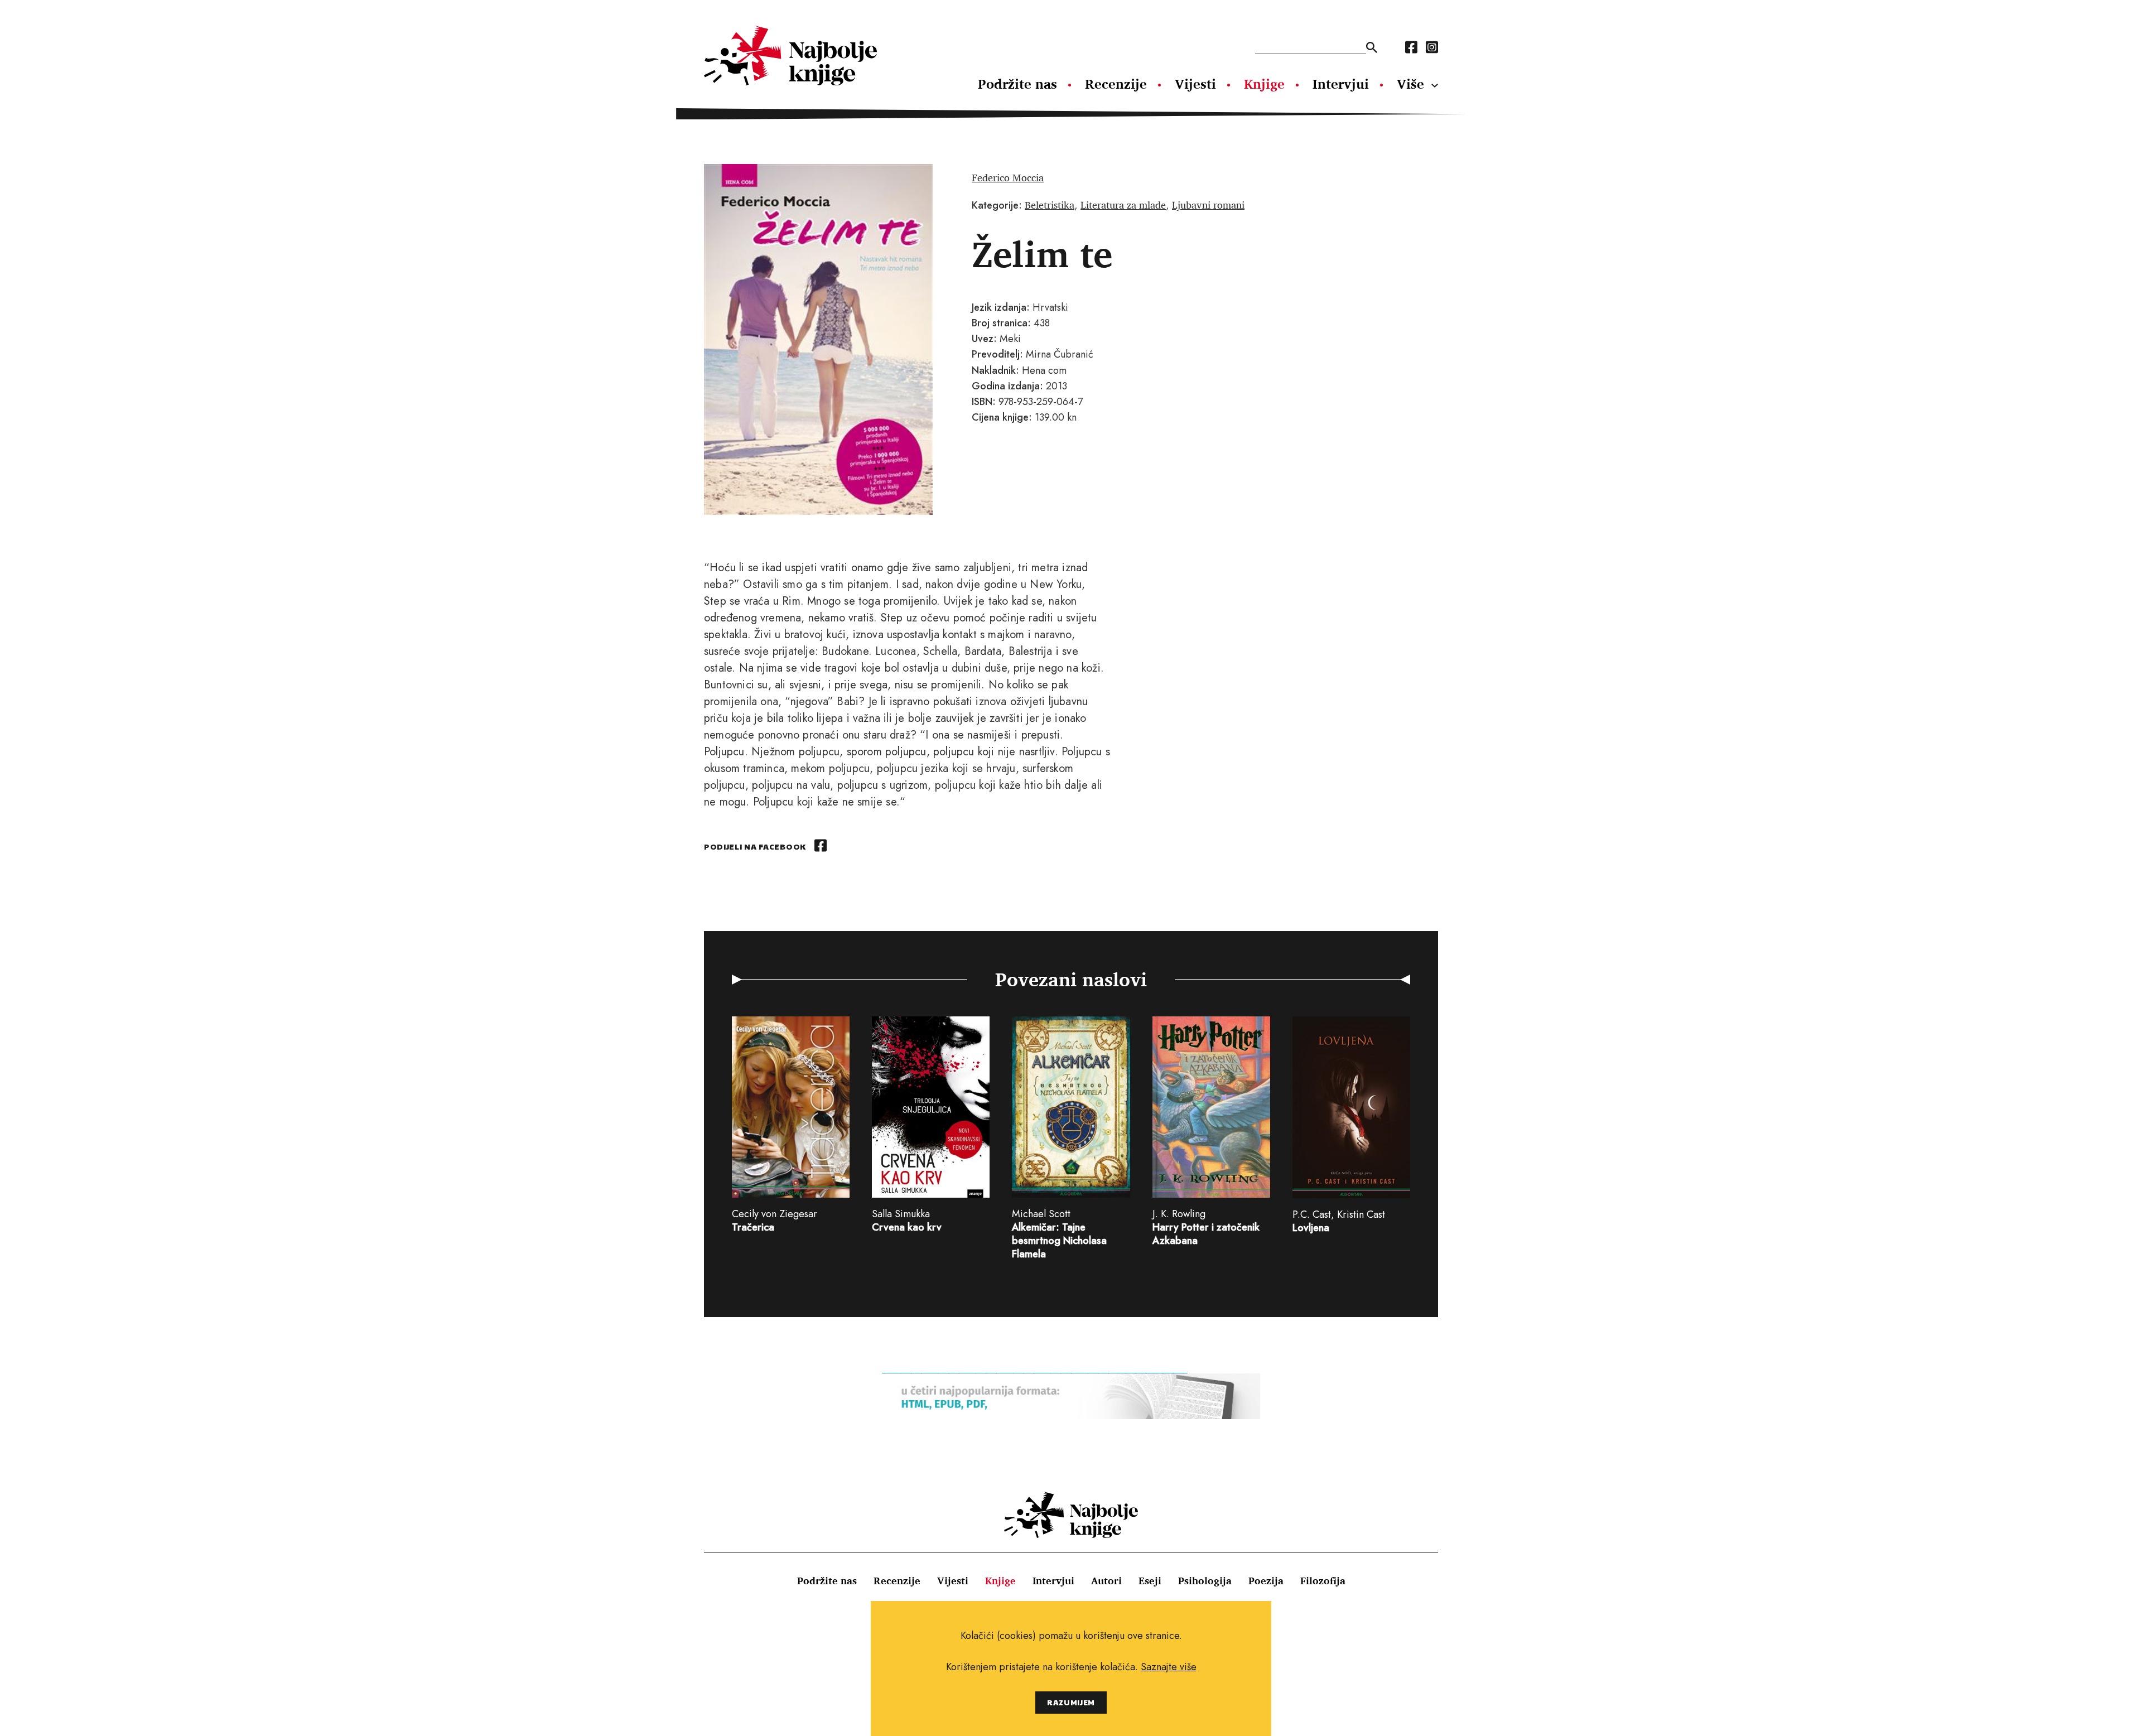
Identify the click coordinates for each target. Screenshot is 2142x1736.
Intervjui (1341, 84)
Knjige (1264, 84)
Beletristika (1050, 205)
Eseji (1150, 1580)
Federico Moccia (1008, 177)
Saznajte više (1169, 1667)
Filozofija (1323, 1580)
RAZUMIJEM (1071, 1702)
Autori (1106, 1580)
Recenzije (1116, 84)
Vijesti (1195, 84)
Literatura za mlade (1123, 205)
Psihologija (1205, 1580)
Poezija (1266, 1580)
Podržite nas (1017, 84)
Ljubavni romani (1208, 205)
